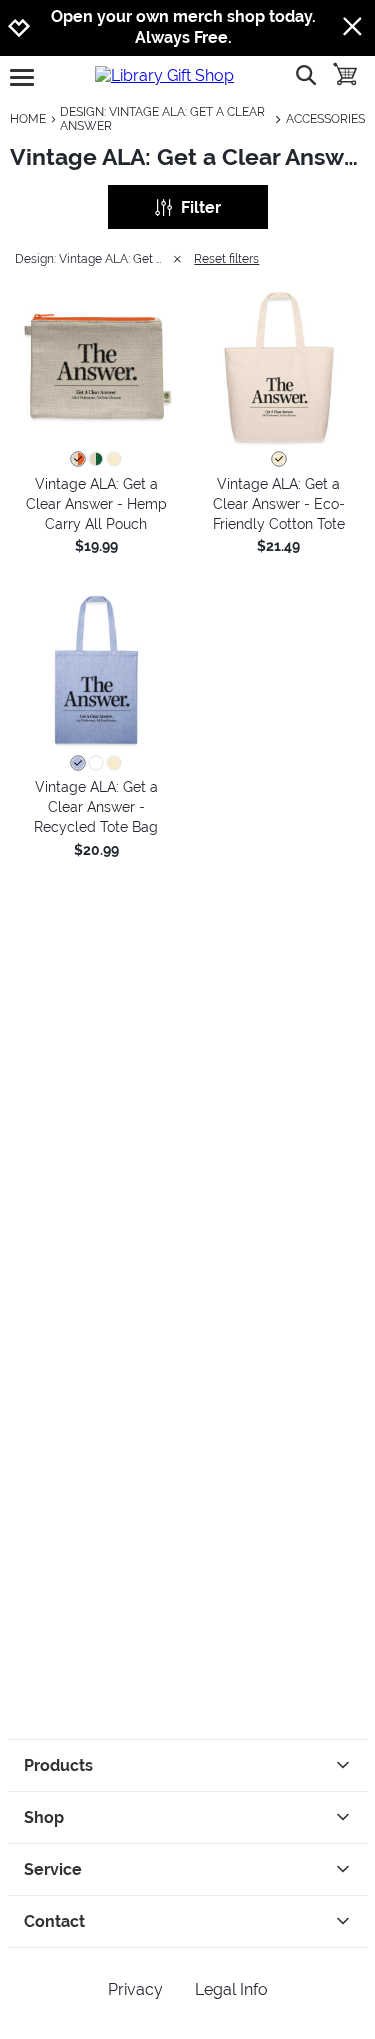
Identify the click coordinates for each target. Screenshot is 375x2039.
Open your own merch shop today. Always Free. (183, 27)
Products (58, 1765)
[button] (96, 366)
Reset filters (226, 259)
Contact (54, 1921)
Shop (44, 1817)
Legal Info (231, 1989)
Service (53, 1869)
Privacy (135, 1989)
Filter (201, 207)
